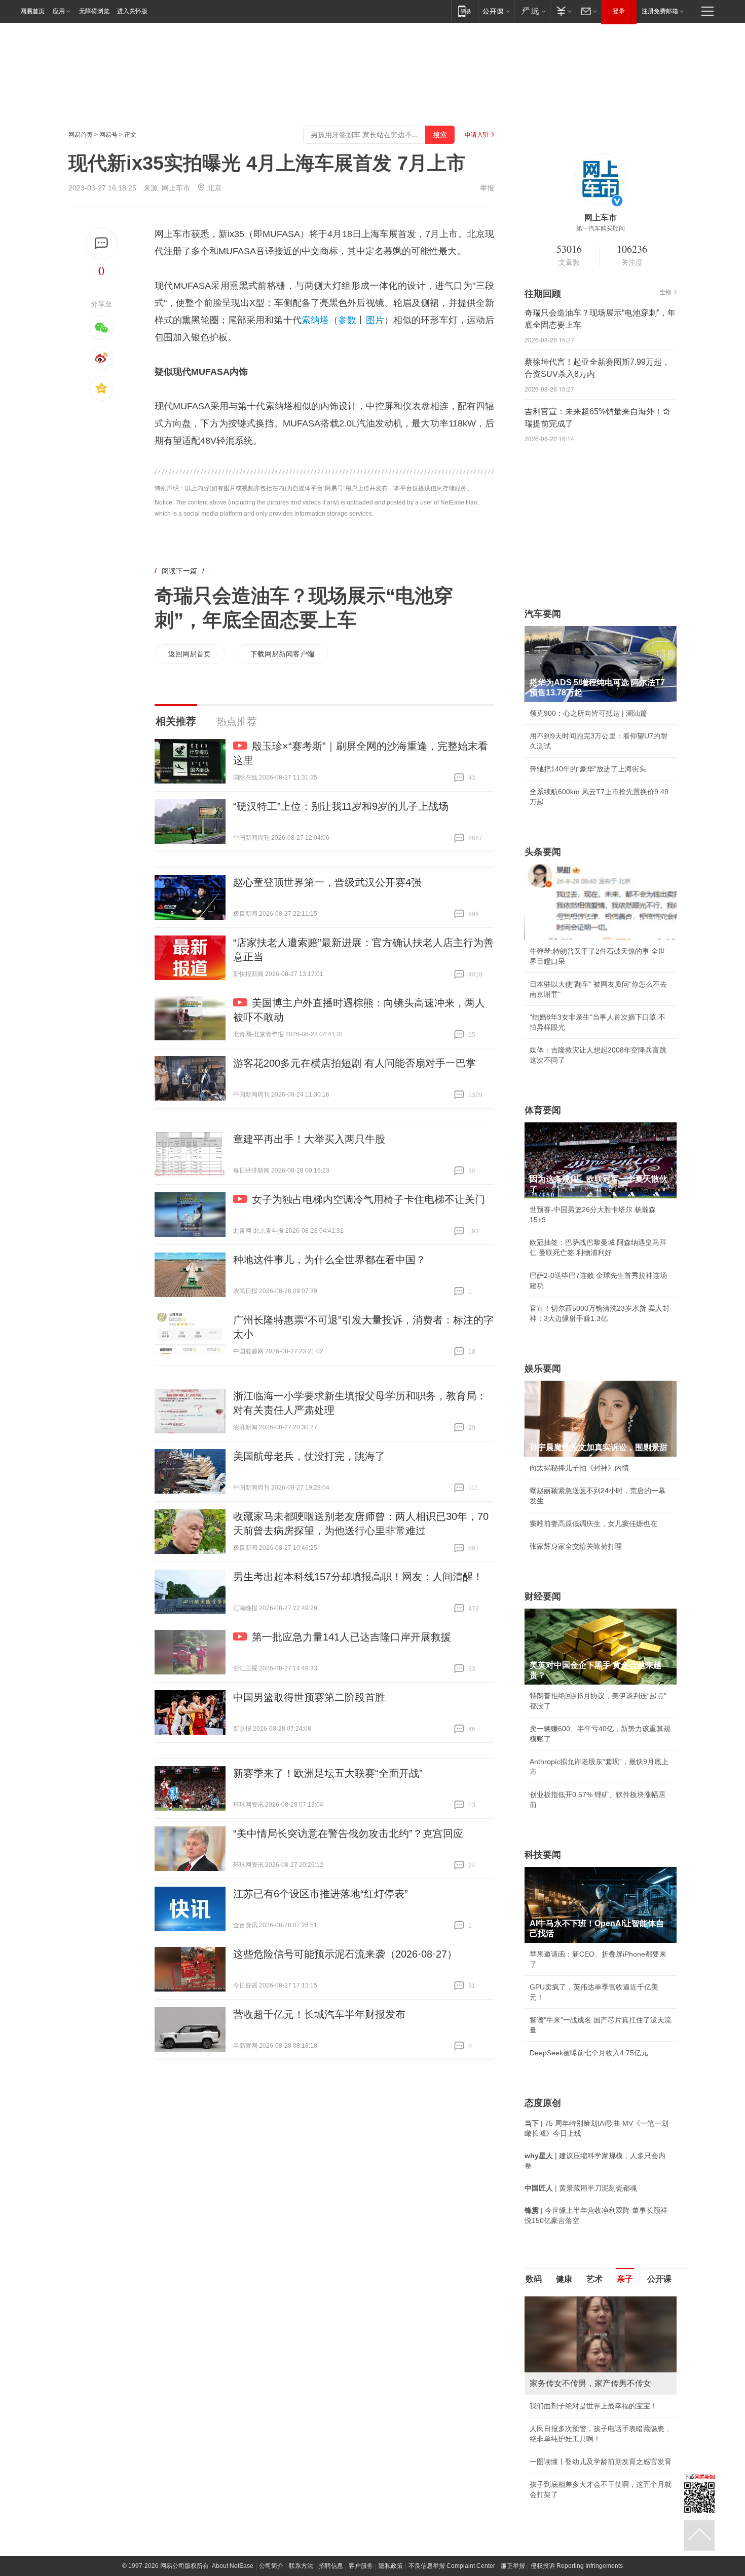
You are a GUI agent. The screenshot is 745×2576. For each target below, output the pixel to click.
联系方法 (301, 2463)
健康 (564, 2279)
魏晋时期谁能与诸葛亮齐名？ (576, 2369)
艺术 (594, 2279)
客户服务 (361, 2463)
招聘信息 (331, 2463)
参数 (347, 320)
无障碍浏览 (94, 11)
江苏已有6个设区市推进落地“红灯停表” (321, 1894)
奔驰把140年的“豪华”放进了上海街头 (588, 769)
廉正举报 (513, 2463)
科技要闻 (543, 1855)
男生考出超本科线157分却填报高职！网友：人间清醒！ (358, 1577)
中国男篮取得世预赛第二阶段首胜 (309, 1697)
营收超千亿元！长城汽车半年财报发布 (319, 2014)
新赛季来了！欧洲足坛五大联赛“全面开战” (328, 1773)
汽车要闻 (543, 614)
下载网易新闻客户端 (282, 654)
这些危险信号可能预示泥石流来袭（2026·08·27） (345, 1954)
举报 (487, 188)
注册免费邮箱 (660, 11)
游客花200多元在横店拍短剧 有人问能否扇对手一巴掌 (355, 1063)
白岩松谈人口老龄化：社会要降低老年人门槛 (601, 2323)
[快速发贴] (102, 243)
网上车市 (176, 188)
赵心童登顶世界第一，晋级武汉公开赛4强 (327, 882)
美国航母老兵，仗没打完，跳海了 (309, 1456)
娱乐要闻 (543, 1369)
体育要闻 (543, 1110)
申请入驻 (477, 135)
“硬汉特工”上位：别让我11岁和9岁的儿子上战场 (341, 806)
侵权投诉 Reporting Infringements (577, 2463)
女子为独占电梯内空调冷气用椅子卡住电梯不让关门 (368, 1199)
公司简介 (271, 2463)
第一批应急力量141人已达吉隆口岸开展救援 (351, 1637)
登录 (619, 11)
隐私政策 (391, 2463)
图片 (375, 320)
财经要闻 (543, 1596)
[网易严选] (532, 11)
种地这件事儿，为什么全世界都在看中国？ (329, 1260)
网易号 (108, 135)
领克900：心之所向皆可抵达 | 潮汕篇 (588, 713)
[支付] (563, 11)
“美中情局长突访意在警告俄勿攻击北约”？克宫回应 (348, 1833)
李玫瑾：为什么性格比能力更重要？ (586, 2300)
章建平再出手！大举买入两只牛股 (309, 1139)
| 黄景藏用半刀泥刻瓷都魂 (581, 2188)
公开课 (659, 2279)
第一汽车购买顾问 (601, 228)
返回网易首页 (190, 654)
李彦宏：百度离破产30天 (569, 2392)
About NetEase (233, 2463)
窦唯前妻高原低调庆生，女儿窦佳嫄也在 (593, 1524)
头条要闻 (543, 852)
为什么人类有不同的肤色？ (572, 2346)
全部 (665, 292)
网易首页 (32, 11)
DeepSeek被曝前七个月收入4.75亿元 (589, 2053)
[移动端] (464, 11)
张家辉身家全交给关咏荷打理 (576, 1546)
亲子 (625, 2279)
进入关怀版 (132, 11)
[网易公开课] (496, 11)
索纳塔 (315, 320)
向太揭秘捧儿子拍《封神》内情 (579, 1468)
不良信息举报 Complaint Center (452, 2463)
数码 (534, 2279)
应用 (59, 11)
